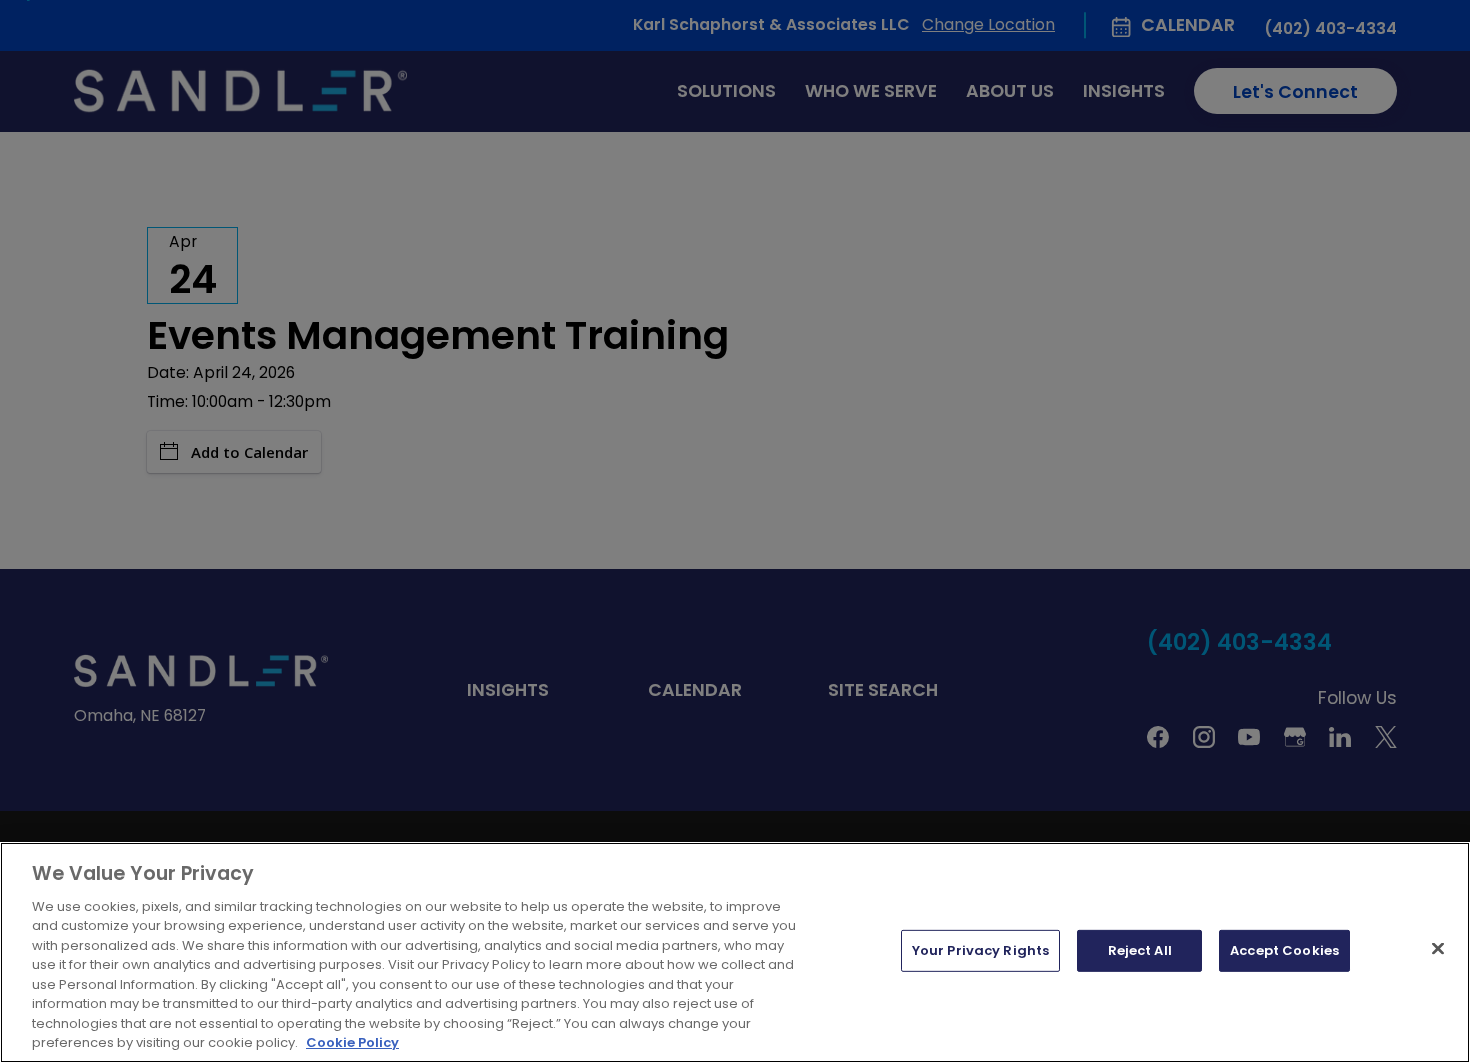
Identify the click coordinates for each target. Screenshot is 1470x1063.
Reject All (1140, 950)
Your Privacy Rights (980, 950)
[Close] (1438, 949)
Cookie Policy (352, 1042)
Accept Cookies (1284, 950)
